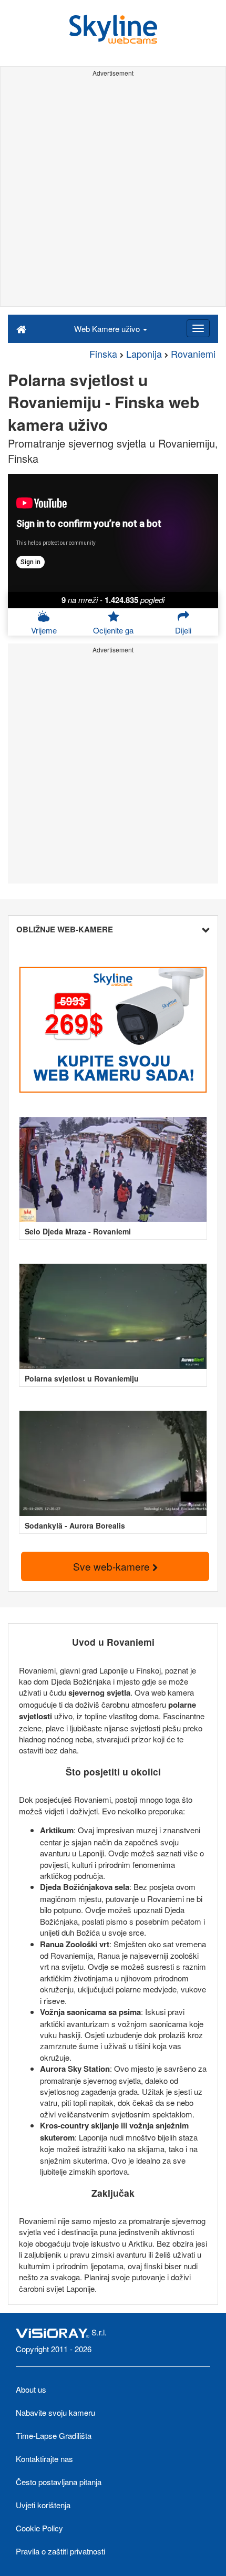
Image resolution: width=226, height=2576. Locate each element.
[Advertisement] (113, 193)
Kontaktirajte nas (44, 2459)
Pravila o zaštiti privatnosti (60, 2551)
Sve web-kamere (113, 1566)
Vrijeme (44, 630)
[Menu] (198, 328)
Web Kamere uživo (108, 329)
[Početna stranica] (21, 328)
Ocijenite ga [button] (113, 630)
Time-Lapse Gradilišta (54, 2435)
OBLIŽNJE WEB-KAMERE (65, 929)
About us (31, 2389)
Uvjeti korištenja (43, 2505)
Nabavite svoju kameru (55, 2412)
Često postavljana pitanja (59, 2482)
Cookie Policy (39, 2528)
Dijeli (183, 630)
